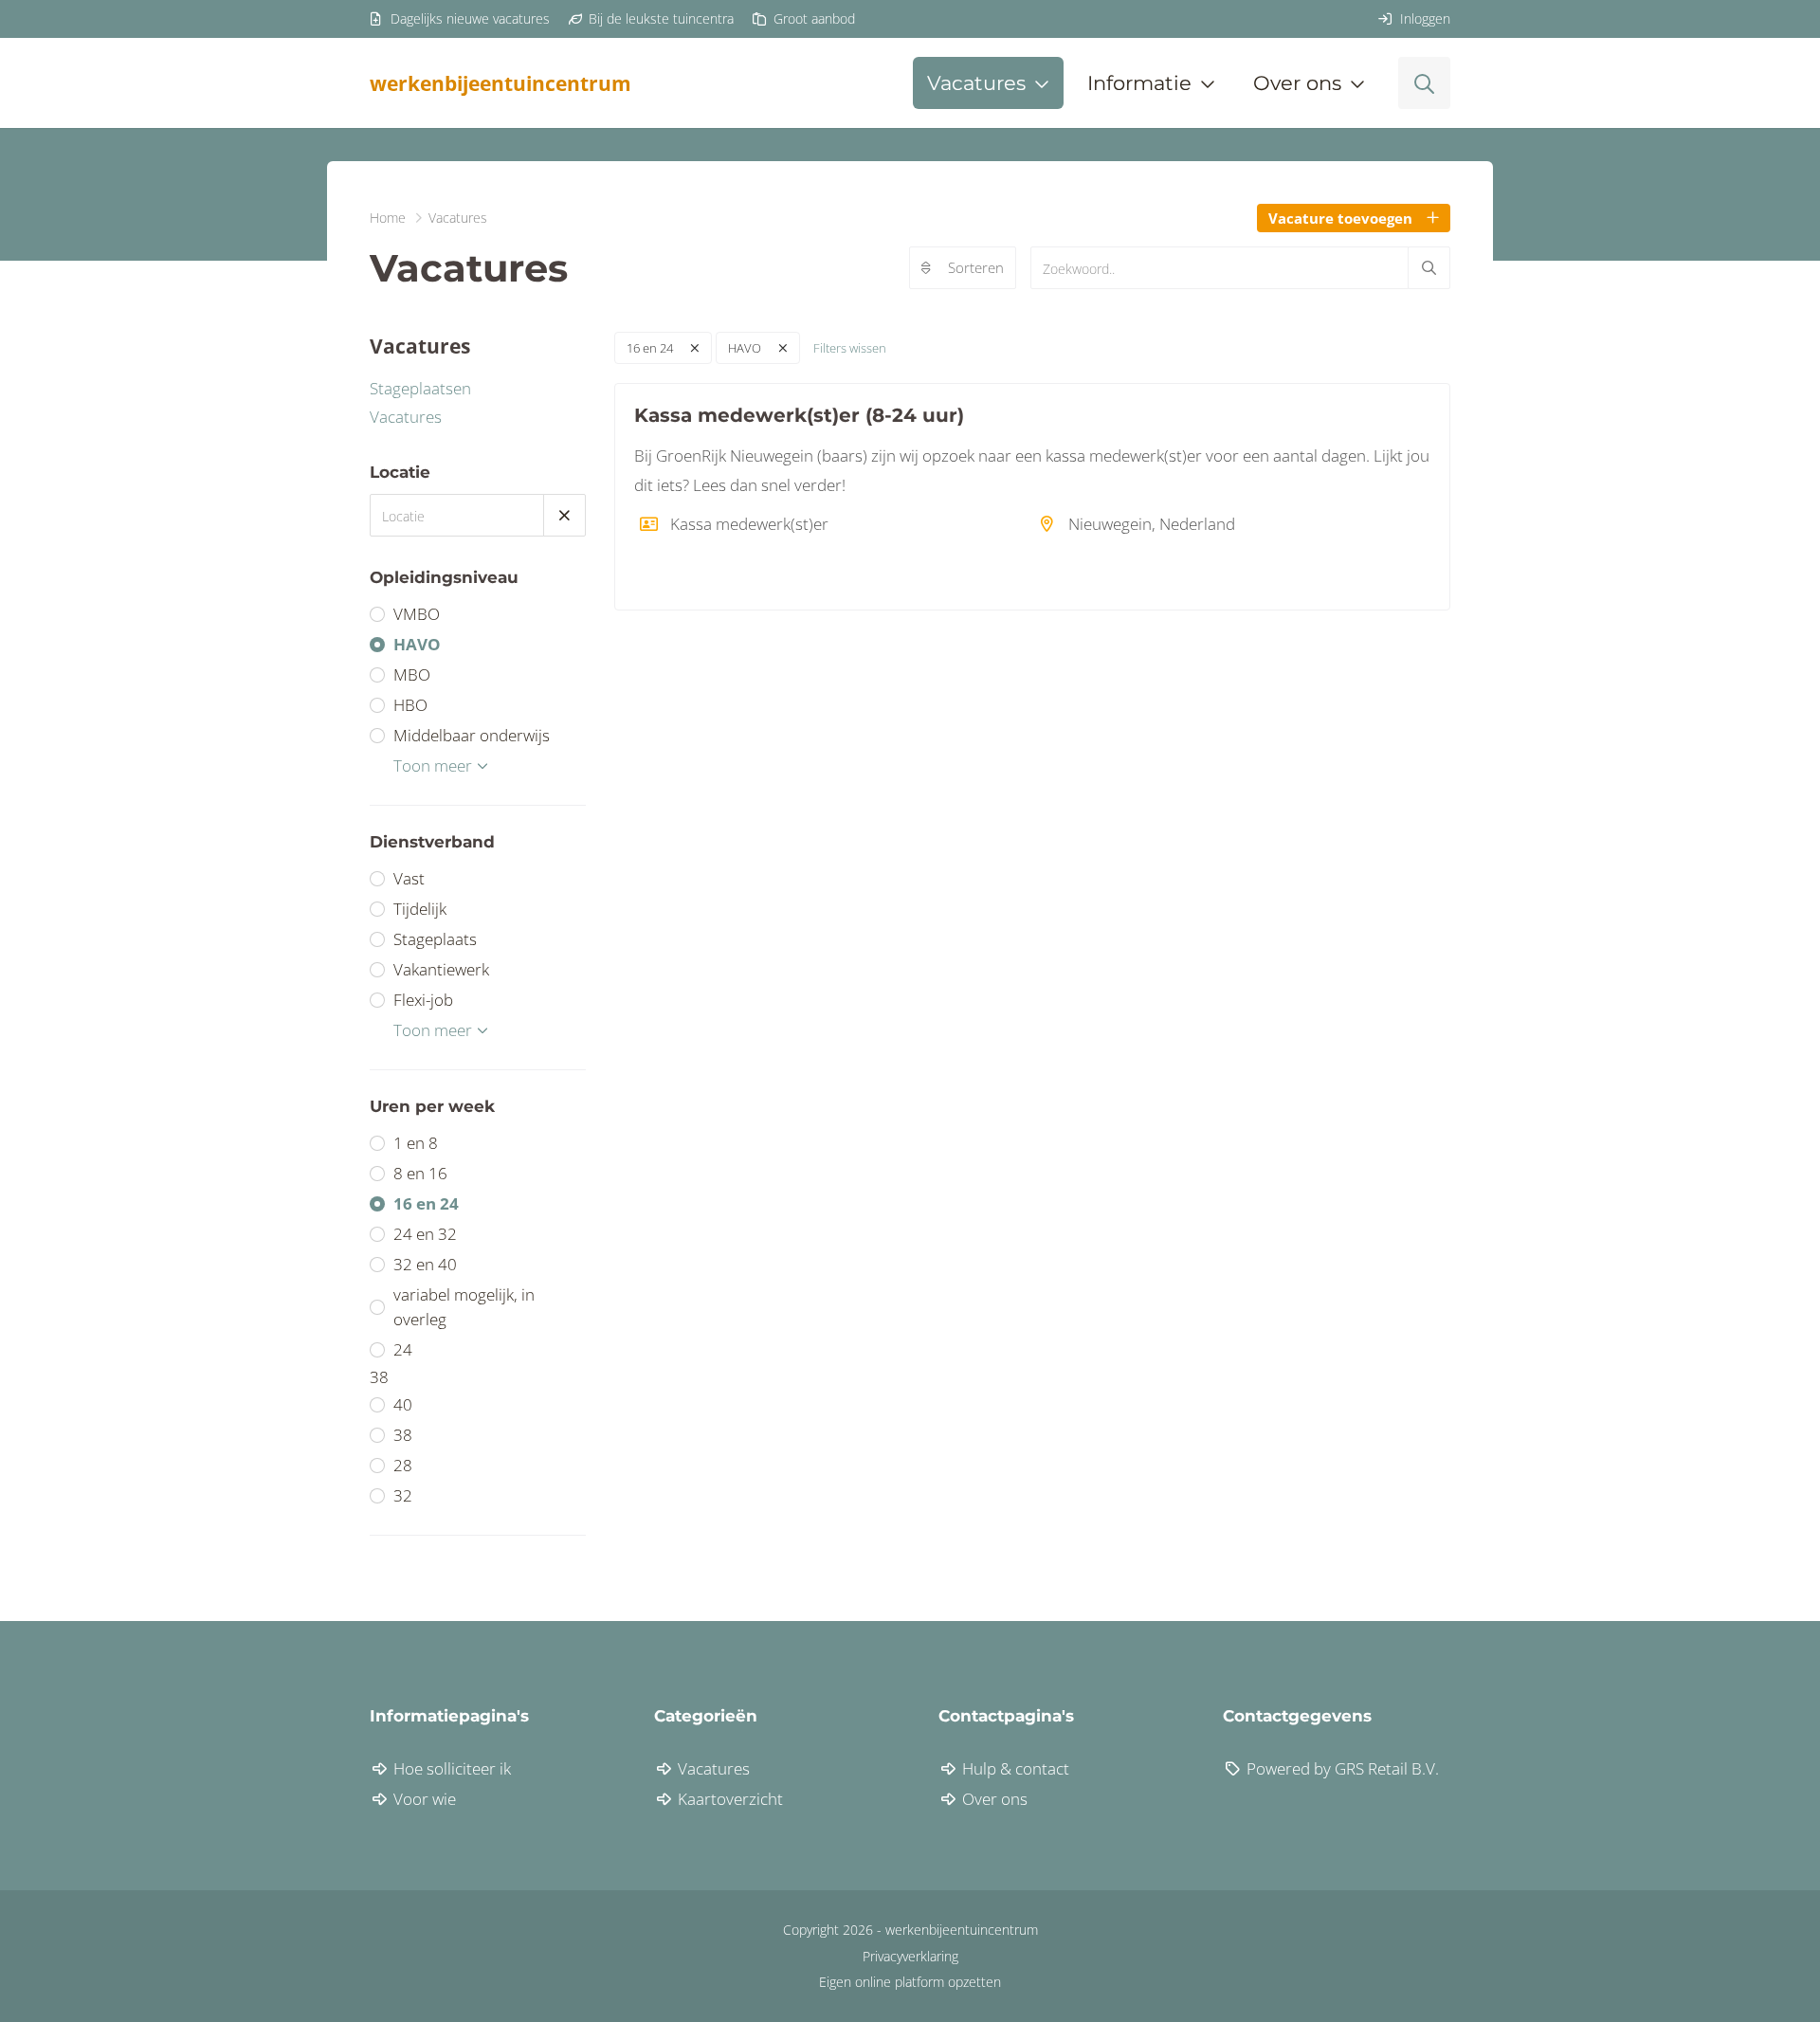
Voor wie (423, 1799)
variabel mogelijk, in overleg (464, 1307)
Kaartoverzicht (728, 1799)
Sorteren (976, 267)
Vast (409, 878)
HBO (410, 705)
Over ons (993, 1799)
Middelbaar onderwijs (472, 735)
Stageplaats (435, 939)
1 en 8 (416, 1143)
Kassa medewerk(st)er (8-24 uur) (799, 415)
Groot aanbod (812, 18)
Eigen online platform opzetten (910, 1982)
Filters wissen (850, 348)
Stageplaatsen (420, 388)
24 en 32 (425, 1234)
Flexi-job (423, 1000)
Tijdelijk (420, 909)
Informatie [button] (1139, 83)
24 (403, 1349)
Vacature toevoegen (1340, 218)
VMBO (417, 614)
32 (403, 1495)
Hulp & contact (1014, 1768)
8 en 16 (420, 1173)
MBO (412, 674)
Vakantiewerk (441, 969)
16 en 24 (426, 1203)
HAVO (417, 644)
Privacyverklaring (910, 1956)
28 (403, 1465)
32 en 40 (425, 1264)
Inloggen (1423, 18)
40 (403, 1404)
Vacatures (406, 417)
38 (403, 1435)
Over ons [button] (1297, 83)
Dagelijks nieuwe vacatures (468, 18)
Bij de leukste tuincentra (659, 18)
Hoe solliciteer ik (450, 1768)
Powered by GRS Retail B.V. (1341, 1768)
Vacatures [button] (976, 83)
